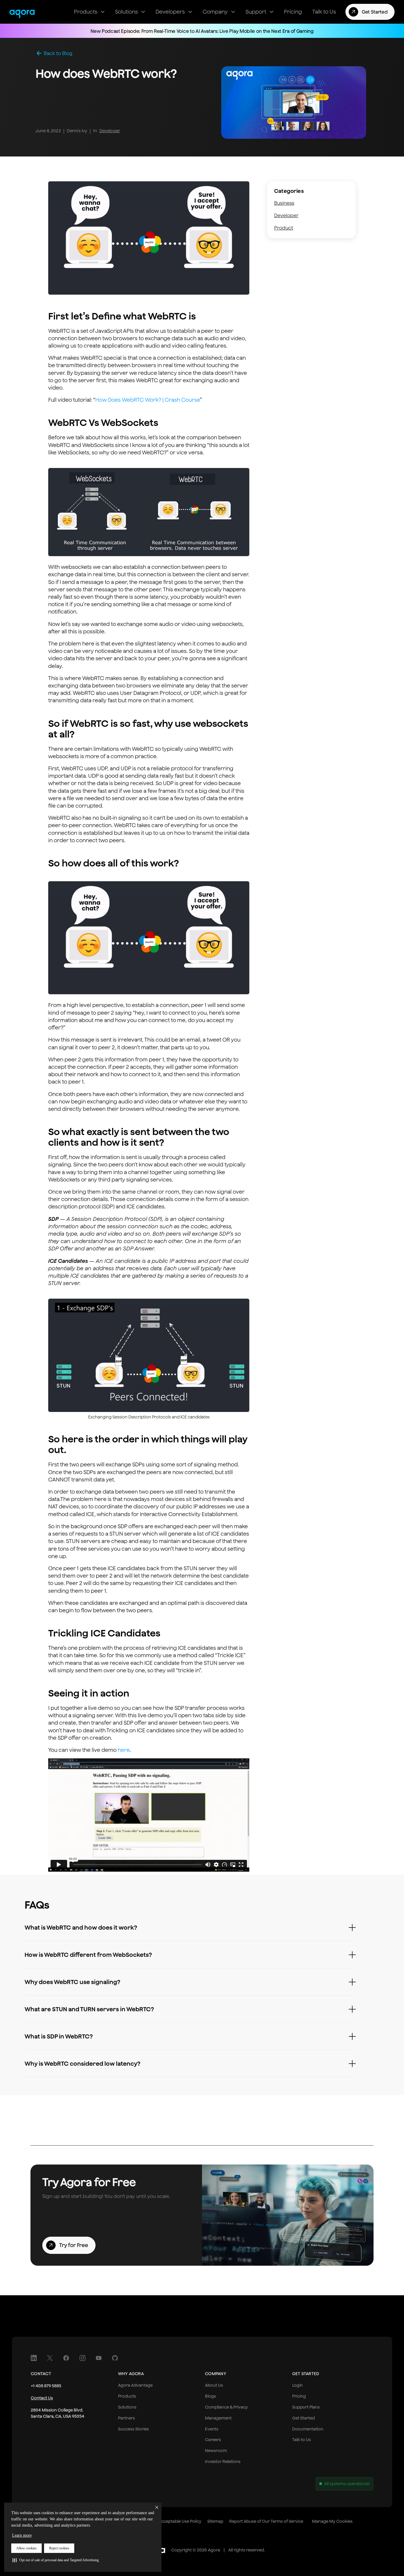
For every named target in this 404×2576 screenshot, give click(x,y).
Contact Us (42, 2398)
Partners (126, 2418)
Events (212, 2429)
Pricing (299, 2396)
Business (284, 203)
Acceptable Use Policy (180, 2521)
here (124, 1750)
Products (127, 2396)
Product (284, 228)
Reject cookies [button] (59, 2548)
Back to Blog (58, 53)
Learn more (22, 2535)
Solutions (127, 2407)
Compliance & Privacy (226, 2407)
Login (298, 2385)
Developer (110, 131)
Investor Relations (223, 2462)
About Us (214, 2385)
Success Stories (133, 2429)
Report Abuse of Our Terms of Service (266, 2521)
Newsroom (216, 2451)
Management (218, 2418)
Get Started (303, 2418)
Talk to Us (302, 2440)
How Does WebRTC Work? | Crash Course (148, 400)
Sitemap (215, 2521)
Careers (213, 2440)
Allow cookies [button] (26, 2548)
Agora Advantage (135, 2385)
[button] (56, 2560)
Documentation (308, 2429)
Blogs (210, 2396)
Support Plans (306, 2407)
